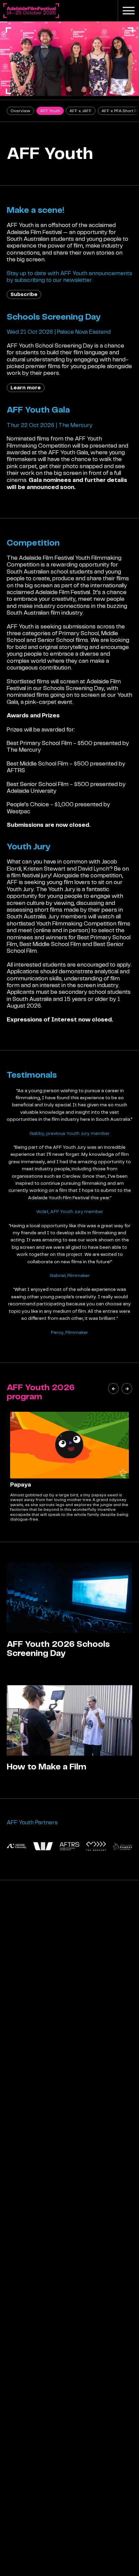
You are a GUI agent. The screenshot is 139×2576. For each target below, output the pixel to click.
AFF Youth (50, 111)
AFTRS (16, 770)
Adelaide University (32, 791)
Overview (20, 111)
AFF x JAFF (81, 111)
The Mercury (24, 750)
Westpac (19, 811)
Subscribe (24, 294)
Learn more (26, 388)
